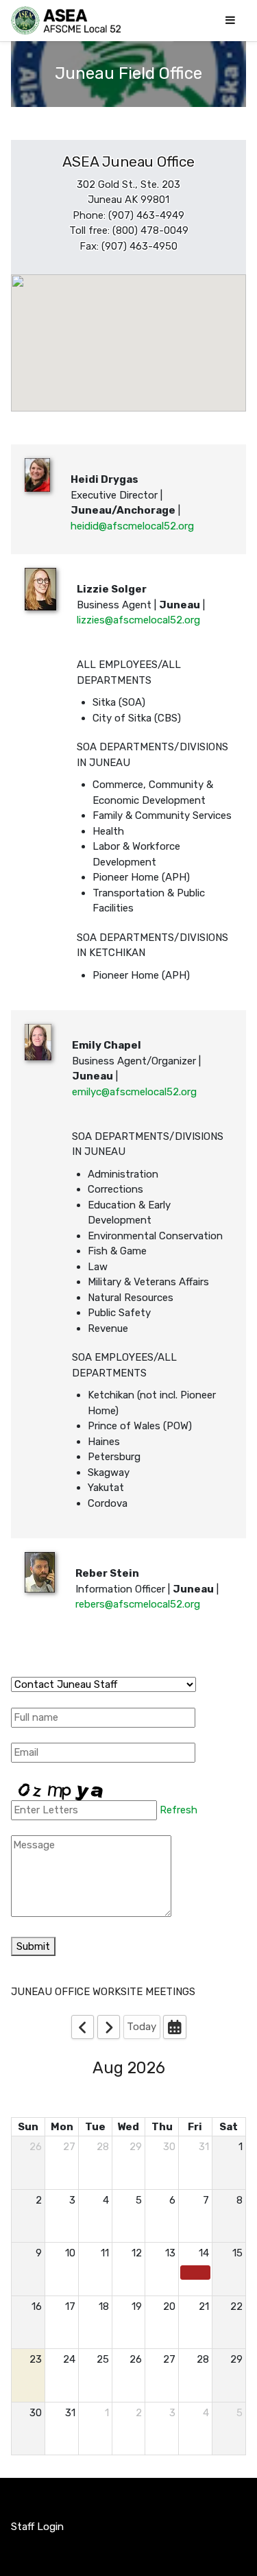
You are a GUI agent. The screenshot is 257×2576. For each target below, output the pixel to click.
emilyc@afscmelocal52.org (134, 1092)
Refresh (179, 1810)
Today (142, 2027)
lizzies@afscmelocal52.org (138, 620)
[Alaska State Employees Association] (66, 21)
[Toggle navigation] (230, 20)
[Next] (109, 2027)
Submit (33, 1946)
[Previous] (83, 2027)
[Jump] (175, 2027)
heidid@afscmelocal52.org (132, 526)
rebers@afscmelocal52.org (138, 1604)
